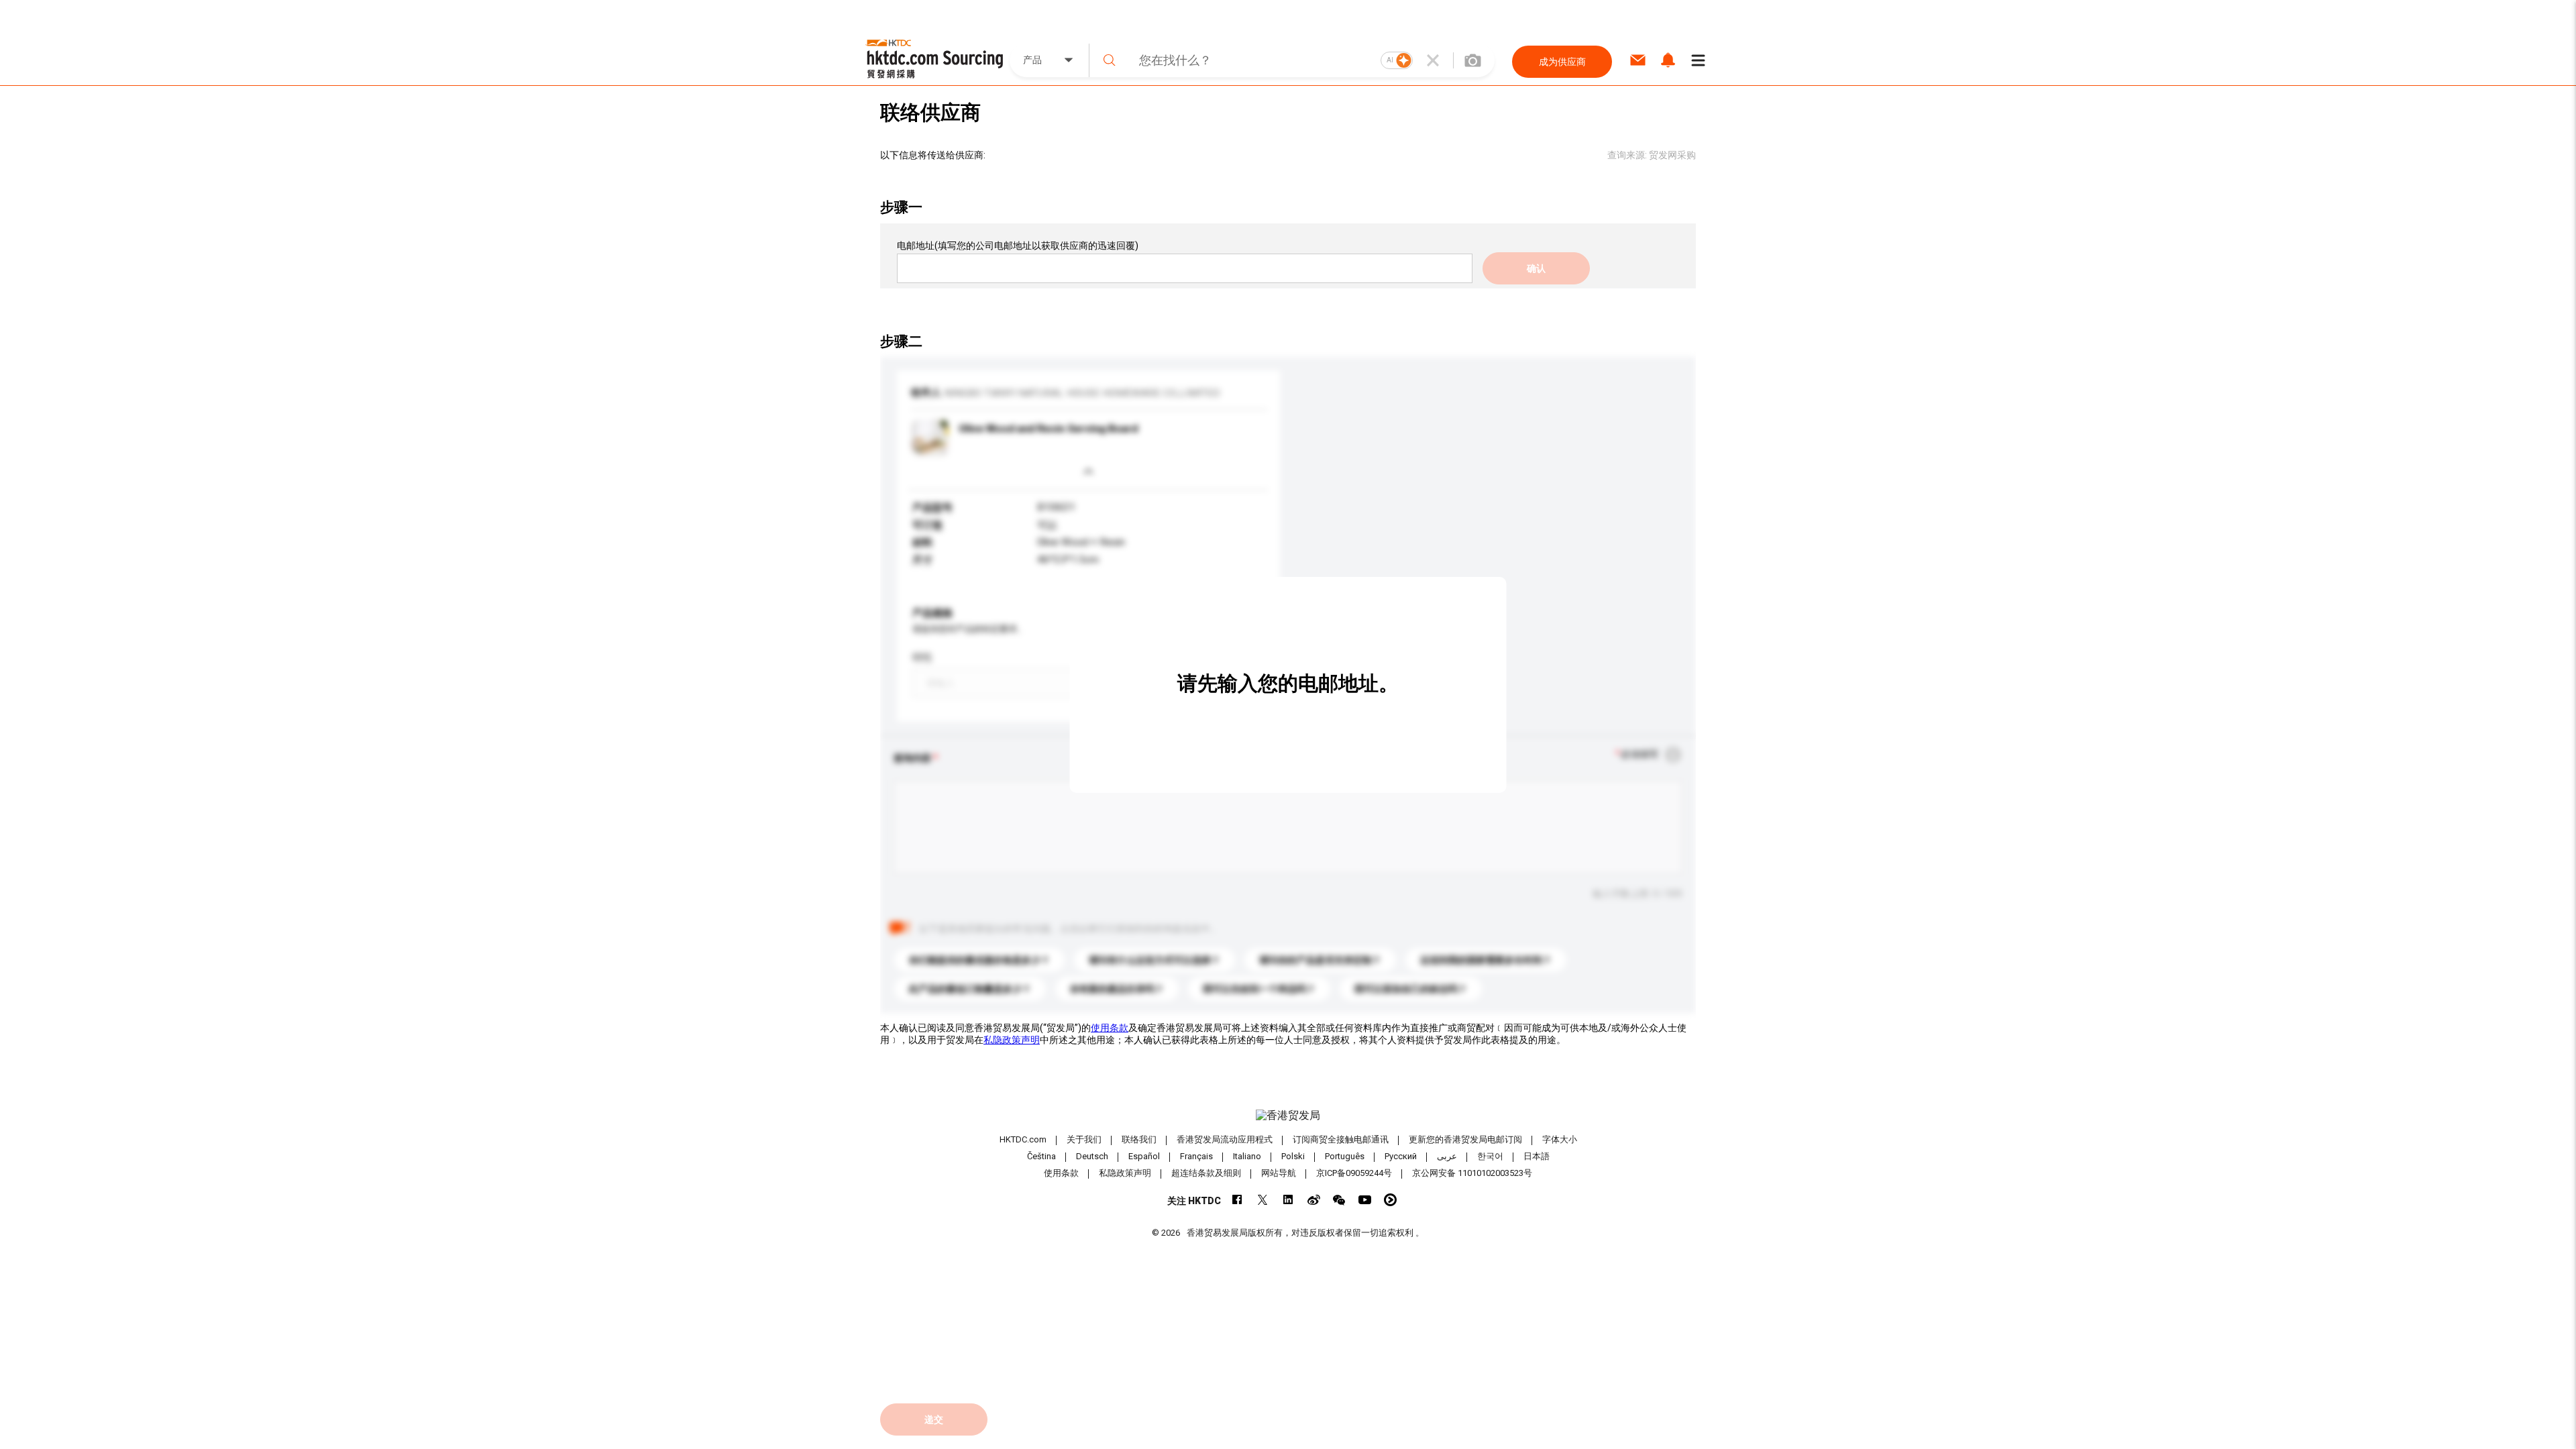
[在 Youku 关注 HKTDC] (1390, 1200)
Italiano (1247, 1156)
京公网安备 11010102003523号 (1472, 1173)
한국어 (1490, 1156)
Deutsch (1092, 1156)
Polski (1293, 1156)
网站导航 (1279, 1173)
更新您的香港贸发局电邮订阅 (1465, 1139)
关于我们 (1084, 1139)
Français (1196, 1156)
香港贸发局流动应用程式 (1225, 1139)
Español (1144, 1156)
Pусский (1401, 1156)
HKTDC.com (1023, 1139)
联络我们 (1139, 1139)
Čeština (1041, 1156)
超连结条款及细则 (1206, 1173)
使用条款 (1110, 1028)
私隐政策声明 (1012, 1040)
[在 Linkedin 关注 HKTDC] (1288, 1200)
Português (1345, 1156)
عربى (1447, 1156)
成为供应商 (1562, 62)
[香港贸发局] (1288, 1116)
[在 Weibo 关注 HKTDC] (1314, 1200)
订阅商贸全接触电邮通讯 (1341, 1139)
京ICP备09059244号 (1354, 1173)
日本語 (1537, 1156)
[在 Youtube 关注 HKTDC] (1365, 1200)
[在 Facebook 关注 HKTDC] (1237, 1200)
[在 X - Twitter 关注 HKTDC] (1263, 1200)
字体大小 (1560, 1139)
